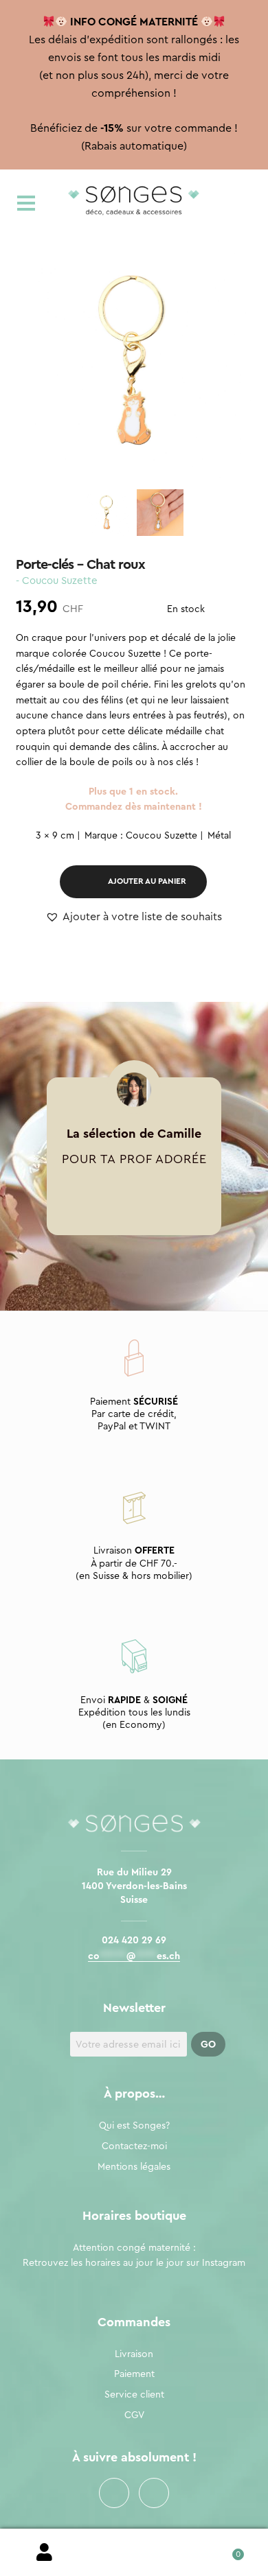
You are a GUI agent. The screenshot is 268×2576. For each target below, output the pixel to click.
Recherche (134, 2553)
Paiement (134, 2374)
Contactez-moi (134, 2146)
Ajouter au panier (147, 881)
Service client (134, 2395)
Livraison (134, 2354)
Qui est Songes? (134, 2126)
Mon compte (45, 2553)
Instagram (154, 2493)
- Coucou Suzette (57, 581)
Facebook (114, 2493)
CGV (134, 2415)
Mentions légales (134, 2167)
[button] (134, 917)
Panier (223, 2550)
